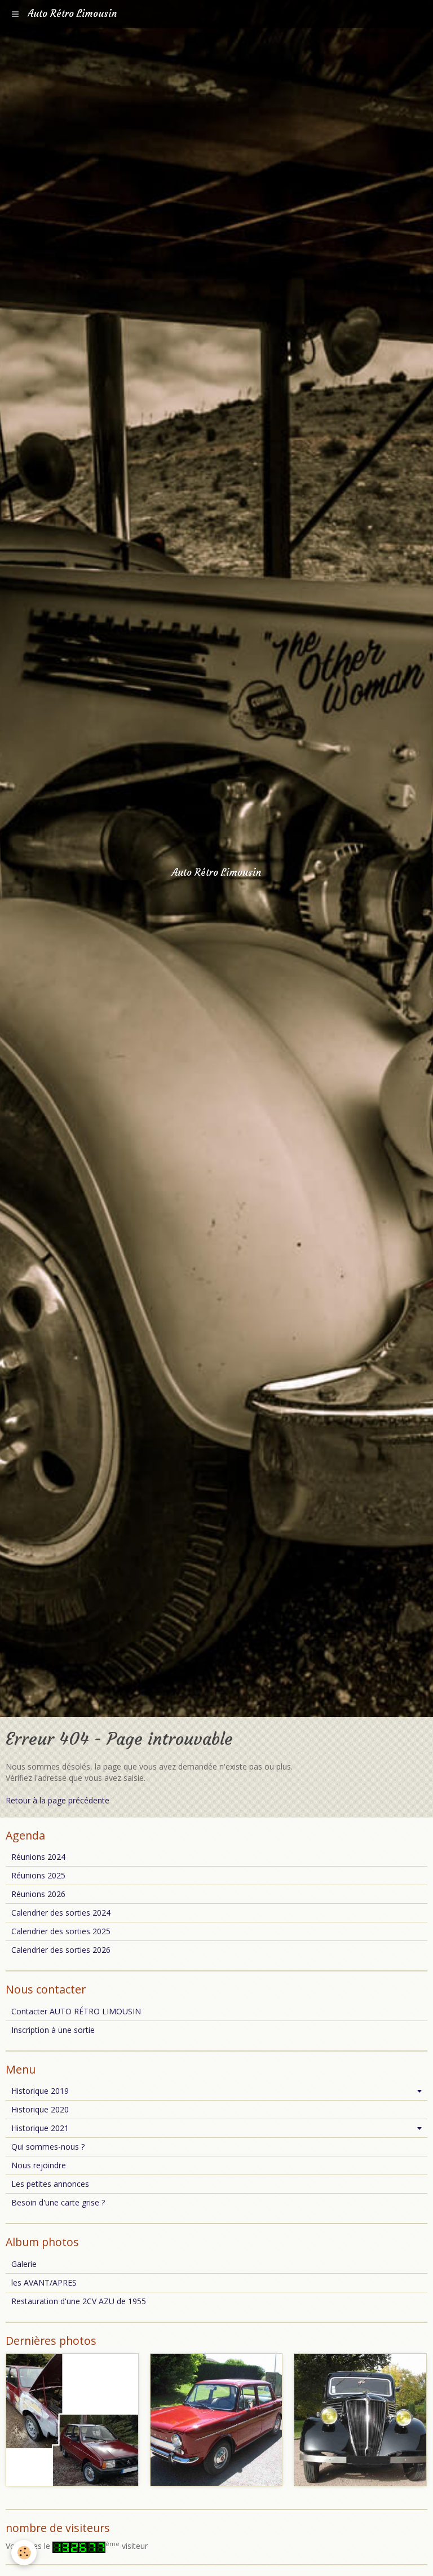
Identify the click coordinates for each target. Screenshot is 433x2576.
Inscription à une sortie (53, 2030)
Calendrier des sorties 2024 (61, 1913)
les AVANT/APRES (44, 2282)
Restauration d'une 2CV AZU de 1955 (79, 2301)
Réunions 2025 (38, 1875)
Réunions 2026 (38, 1894)
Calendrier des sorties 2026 (61, 1950)
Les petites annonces (50, 2184)
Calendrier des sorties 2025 (61, 1931)
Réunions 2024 (38, 1857)
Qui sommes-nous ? (48, 2147)
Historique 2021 (40, 2128)
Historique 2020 (40, 2109)
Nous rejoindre (39, 2165)
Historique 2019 (40, 2091)
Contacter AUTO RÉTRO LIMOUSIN (76, 2011)
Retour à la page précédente (58, 1800)
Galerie (24, 2264)
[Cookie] (24, 2553)
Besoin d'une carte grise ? (58, 2202)
